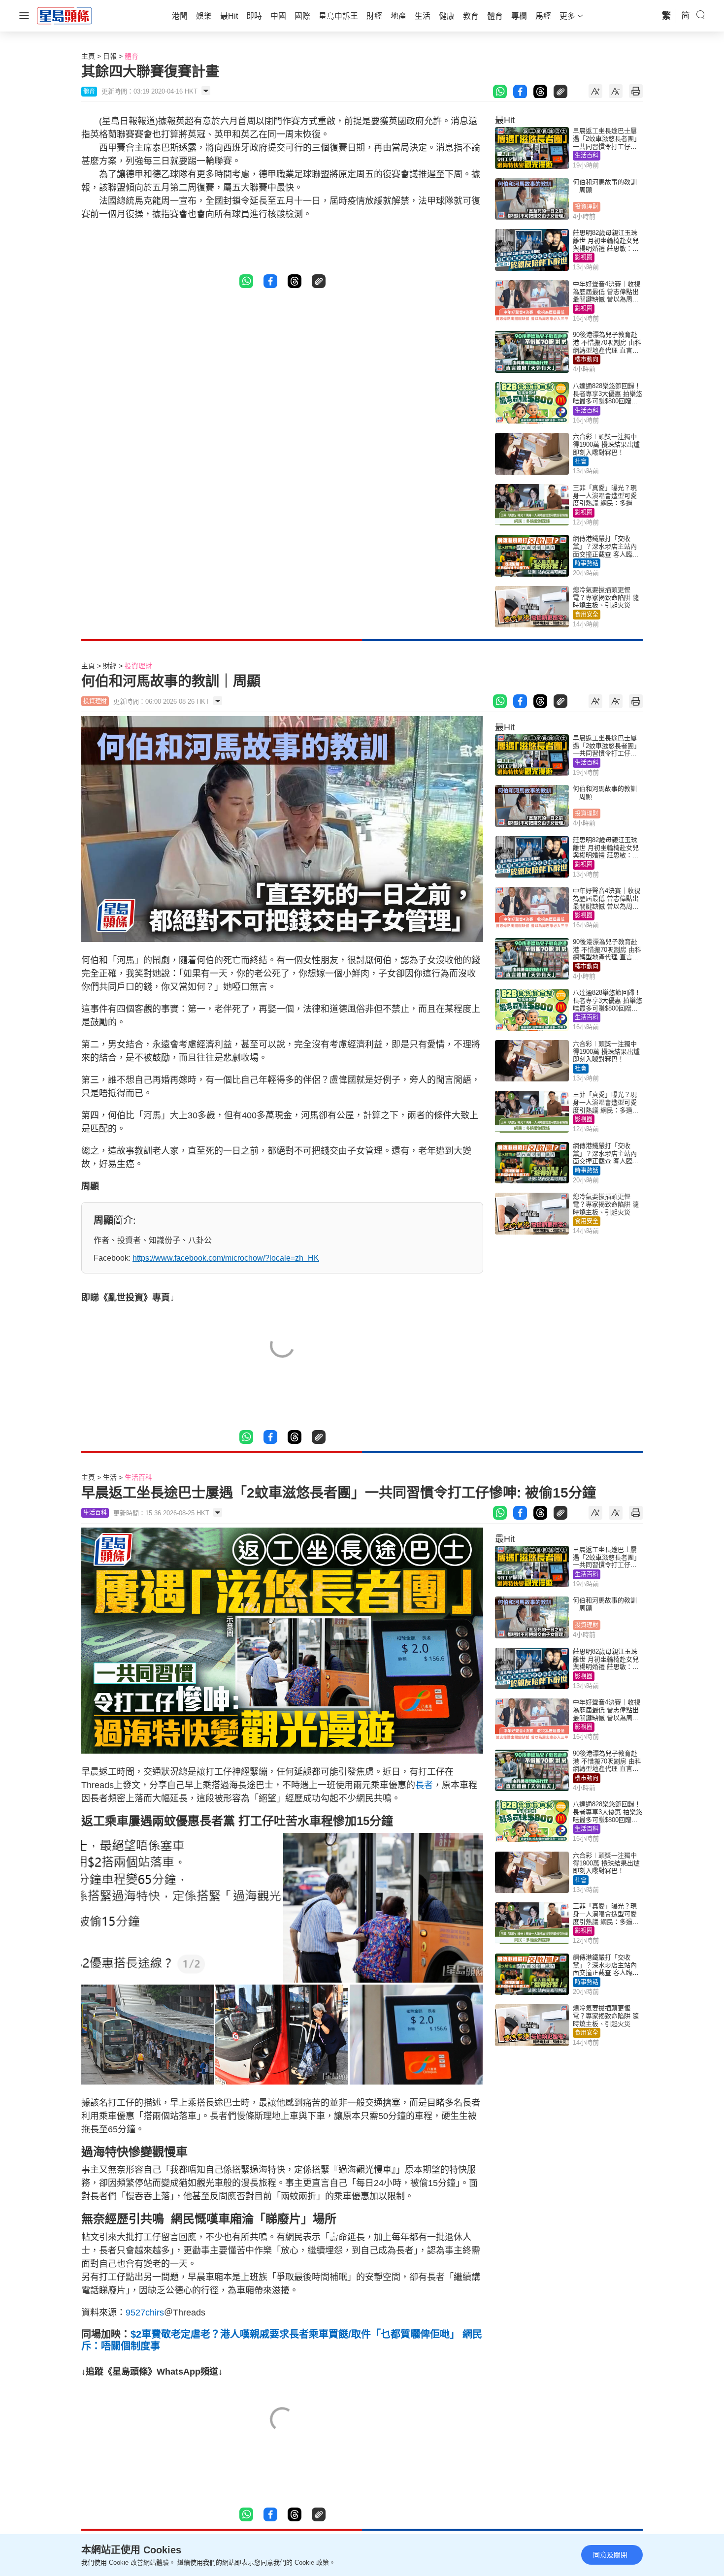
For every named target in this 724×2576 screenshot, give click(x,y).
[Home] (65, 15)
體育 (132, 56)
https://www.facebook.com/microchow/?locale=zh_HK (226, 1258)
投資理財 (587, 207)
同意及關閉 (610, 2555)
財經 (110, 666)
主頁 (88, 56)
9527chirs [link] (145, 2313)
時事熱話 (587, 563)
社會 (581, 461)
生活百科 (587, 156)
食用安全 (587, 615)
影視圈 (584, 258)
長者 (424, 1785)
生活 (110, 1477)
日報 (110, 56)
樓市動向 (587, 359)
